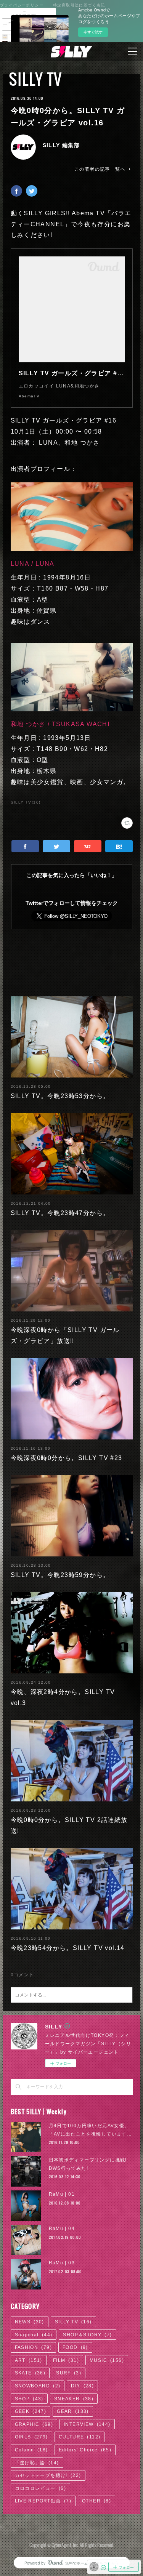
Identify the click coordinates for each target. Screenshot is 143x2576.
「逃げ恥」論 (37, 2463)
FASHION (33, 2347)
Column (31, 2450)
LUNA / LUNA (33, 564)
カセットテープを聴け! (48, 2475)
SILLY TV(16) (26, 802)
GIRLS (31, 2437)
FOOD (75, 2347)
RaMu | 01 (62, 2194)
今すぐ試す (93, 32)
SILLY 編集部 (61, 145)
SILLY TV (35, 79)
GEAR (73, 2411)
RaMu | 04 (62, 2229)
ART (29, 2360)
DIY (82, 2386)
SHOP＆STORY (87, 2335)
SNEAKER (74, 2399)
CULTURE (80, 2437)
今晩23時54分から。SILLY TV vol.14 (68, 1948)
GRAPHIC (34, 2424)
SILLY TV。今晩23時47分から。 (60, 1213)
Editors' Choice (85, 2450)
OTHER (96, 2501)
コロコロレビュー (40, 2488)
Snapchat (34, 2335)
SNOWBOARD (38, 2386)
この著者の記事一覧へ (100, 169)
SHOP (29, 2399)
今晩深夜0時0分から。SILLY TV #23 (67, 1458)
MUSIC (107, 2360)
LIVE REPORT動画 (43, 2501)
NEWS (30, 2322)
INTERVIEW (87, 2424)
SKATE (30, 2373)
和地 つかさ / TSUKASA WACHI (61, 724)
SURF (69, 2373)
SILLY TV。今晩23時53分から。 (60, 1096)
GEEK (31, 2411)
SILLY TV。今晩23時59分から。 (60, 1575)
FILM (66, 2360)
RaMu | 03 (62, 2263)
